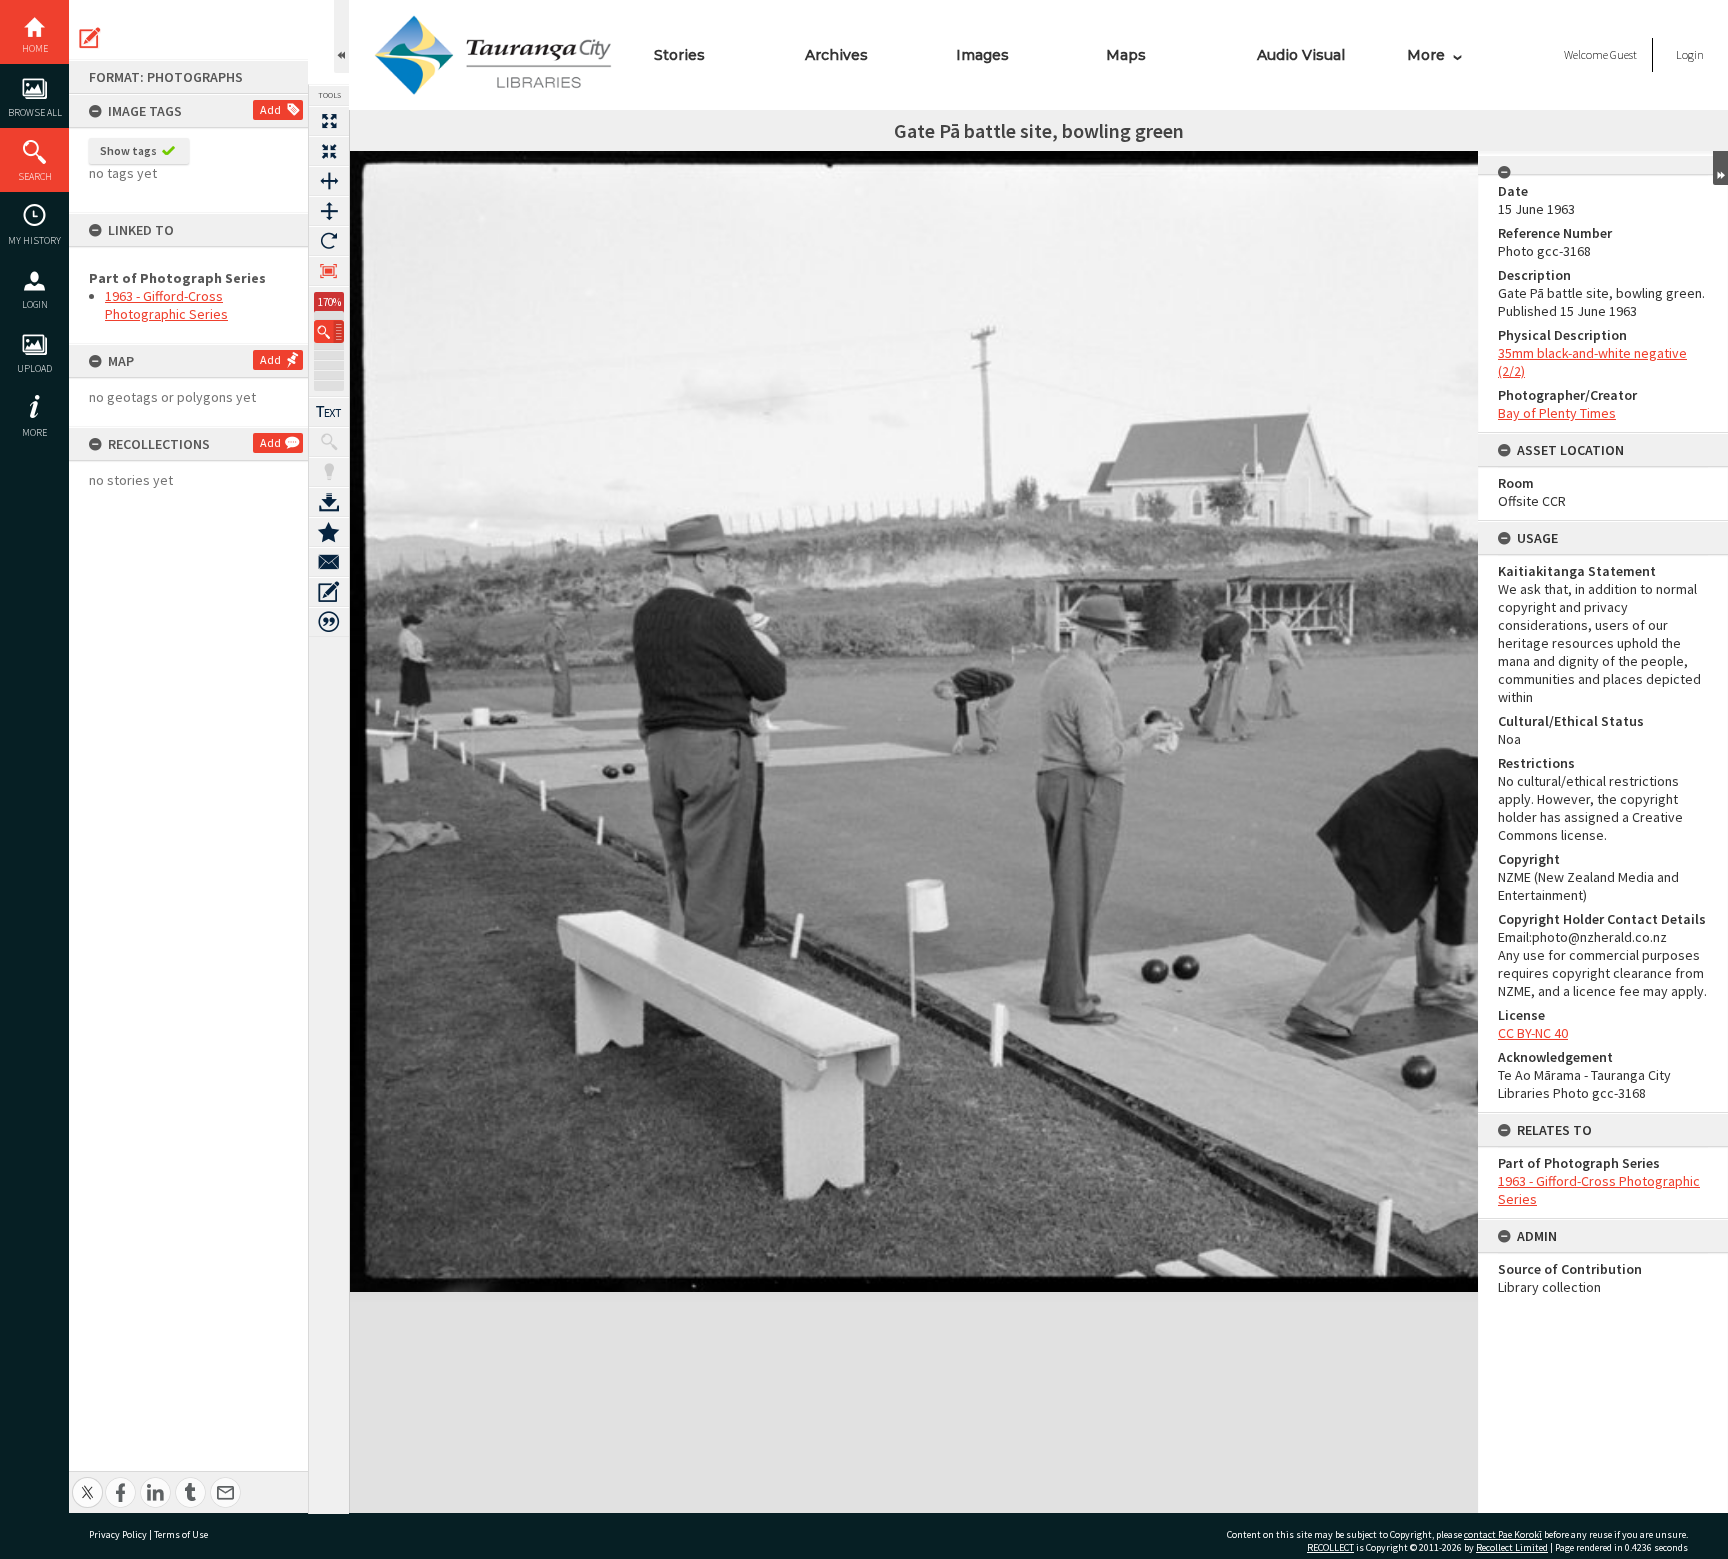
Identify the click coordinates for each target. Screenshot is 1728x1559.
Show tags (128, 150)
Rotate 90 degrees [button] (329, 241)
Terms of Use (181, 1534)
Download (329, 502)
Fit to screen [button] (329, 151)
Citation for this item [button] (329, 622)
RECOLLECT (1330, 1547)
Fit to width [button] (329, 181)
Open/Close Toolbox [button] (341, 36)
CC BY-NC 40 (1533, 1033)
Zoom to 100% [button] (329, 271)
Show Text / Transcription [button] (329, 412)
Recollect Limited (1512, 1547)
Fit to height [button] (329, 211)
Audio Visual (1301, 55)
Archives (836, 55)
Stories (679, 55)
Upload (34, 368)
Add (270, 109)
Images (982, 55)
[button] (329, 331)
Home (35, 48)
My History (34, 240)
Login (35, 304)
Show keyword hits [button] (329, 442)
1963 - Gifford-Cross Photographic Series (166, 305)
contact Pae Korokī (1503, 1534)
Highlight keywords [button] (329, 472)
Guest (1623, 54)
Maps (1126, 55)
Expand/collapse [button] (1720, 168)
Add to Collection (329, 532)
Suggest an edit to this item (90, 38)
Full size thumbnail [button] (329, 121)
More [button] (34, 432)
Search (35, 176)
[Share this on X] (87, 1481)
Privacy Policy (118, 1534)
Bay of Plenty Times (1557, 413)
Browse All (35, 112)
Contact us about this (329, 562)
